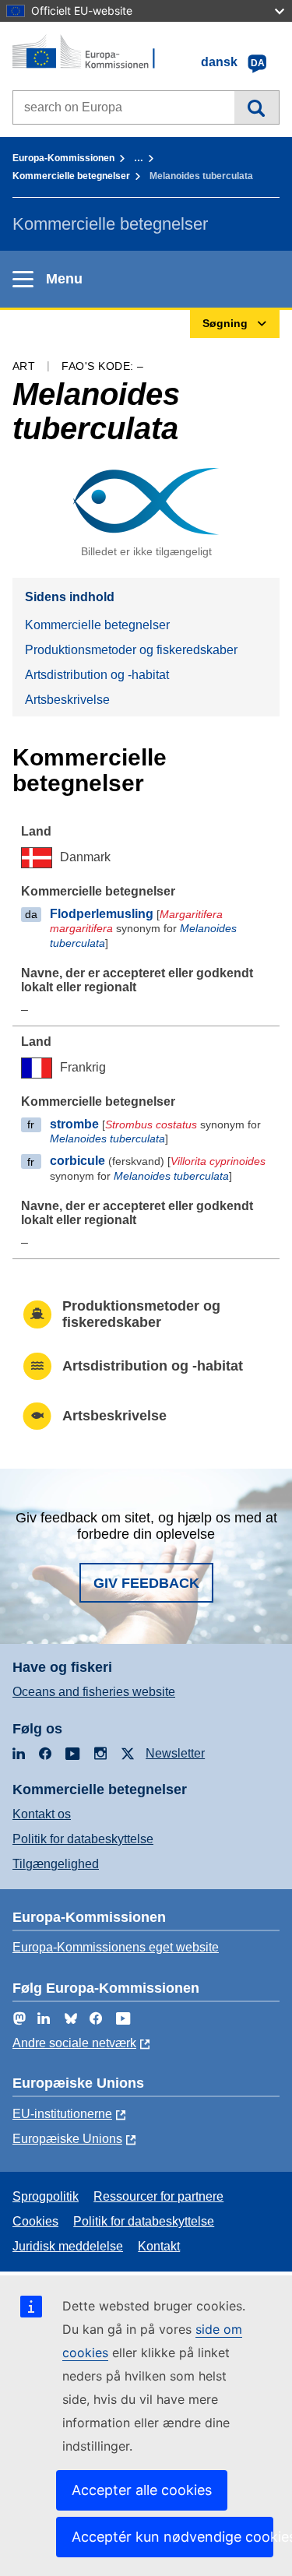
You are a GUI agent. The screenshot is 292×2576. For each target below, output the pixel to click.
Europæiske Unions (67, 2139)
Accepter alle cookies (142, 2490)
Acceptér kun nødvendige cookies (172, 2537)
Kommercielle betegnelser (71, 176)
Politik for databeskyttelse (83, 1839)
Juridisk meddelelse (68, 2246)
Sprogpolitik (46, 2196)
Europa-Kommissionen (63, 158)
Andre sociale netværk (74, 2043)
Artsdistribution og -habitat (97, 675)
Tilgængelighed (56, 1864)
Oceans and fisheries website (94, 1692)
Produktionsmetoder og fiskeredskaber (131, 650)
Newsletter (175, 1753)
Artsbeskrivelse (67, 700)
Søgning (257, 107)
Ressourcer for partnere (158, 2196)
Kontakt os (42, 1814)
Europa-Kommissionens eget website (116, 1947)
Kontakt (159, 2246)
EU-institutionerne (62, 2114)
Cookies (35, 2221)
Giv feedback (146, 1583)
